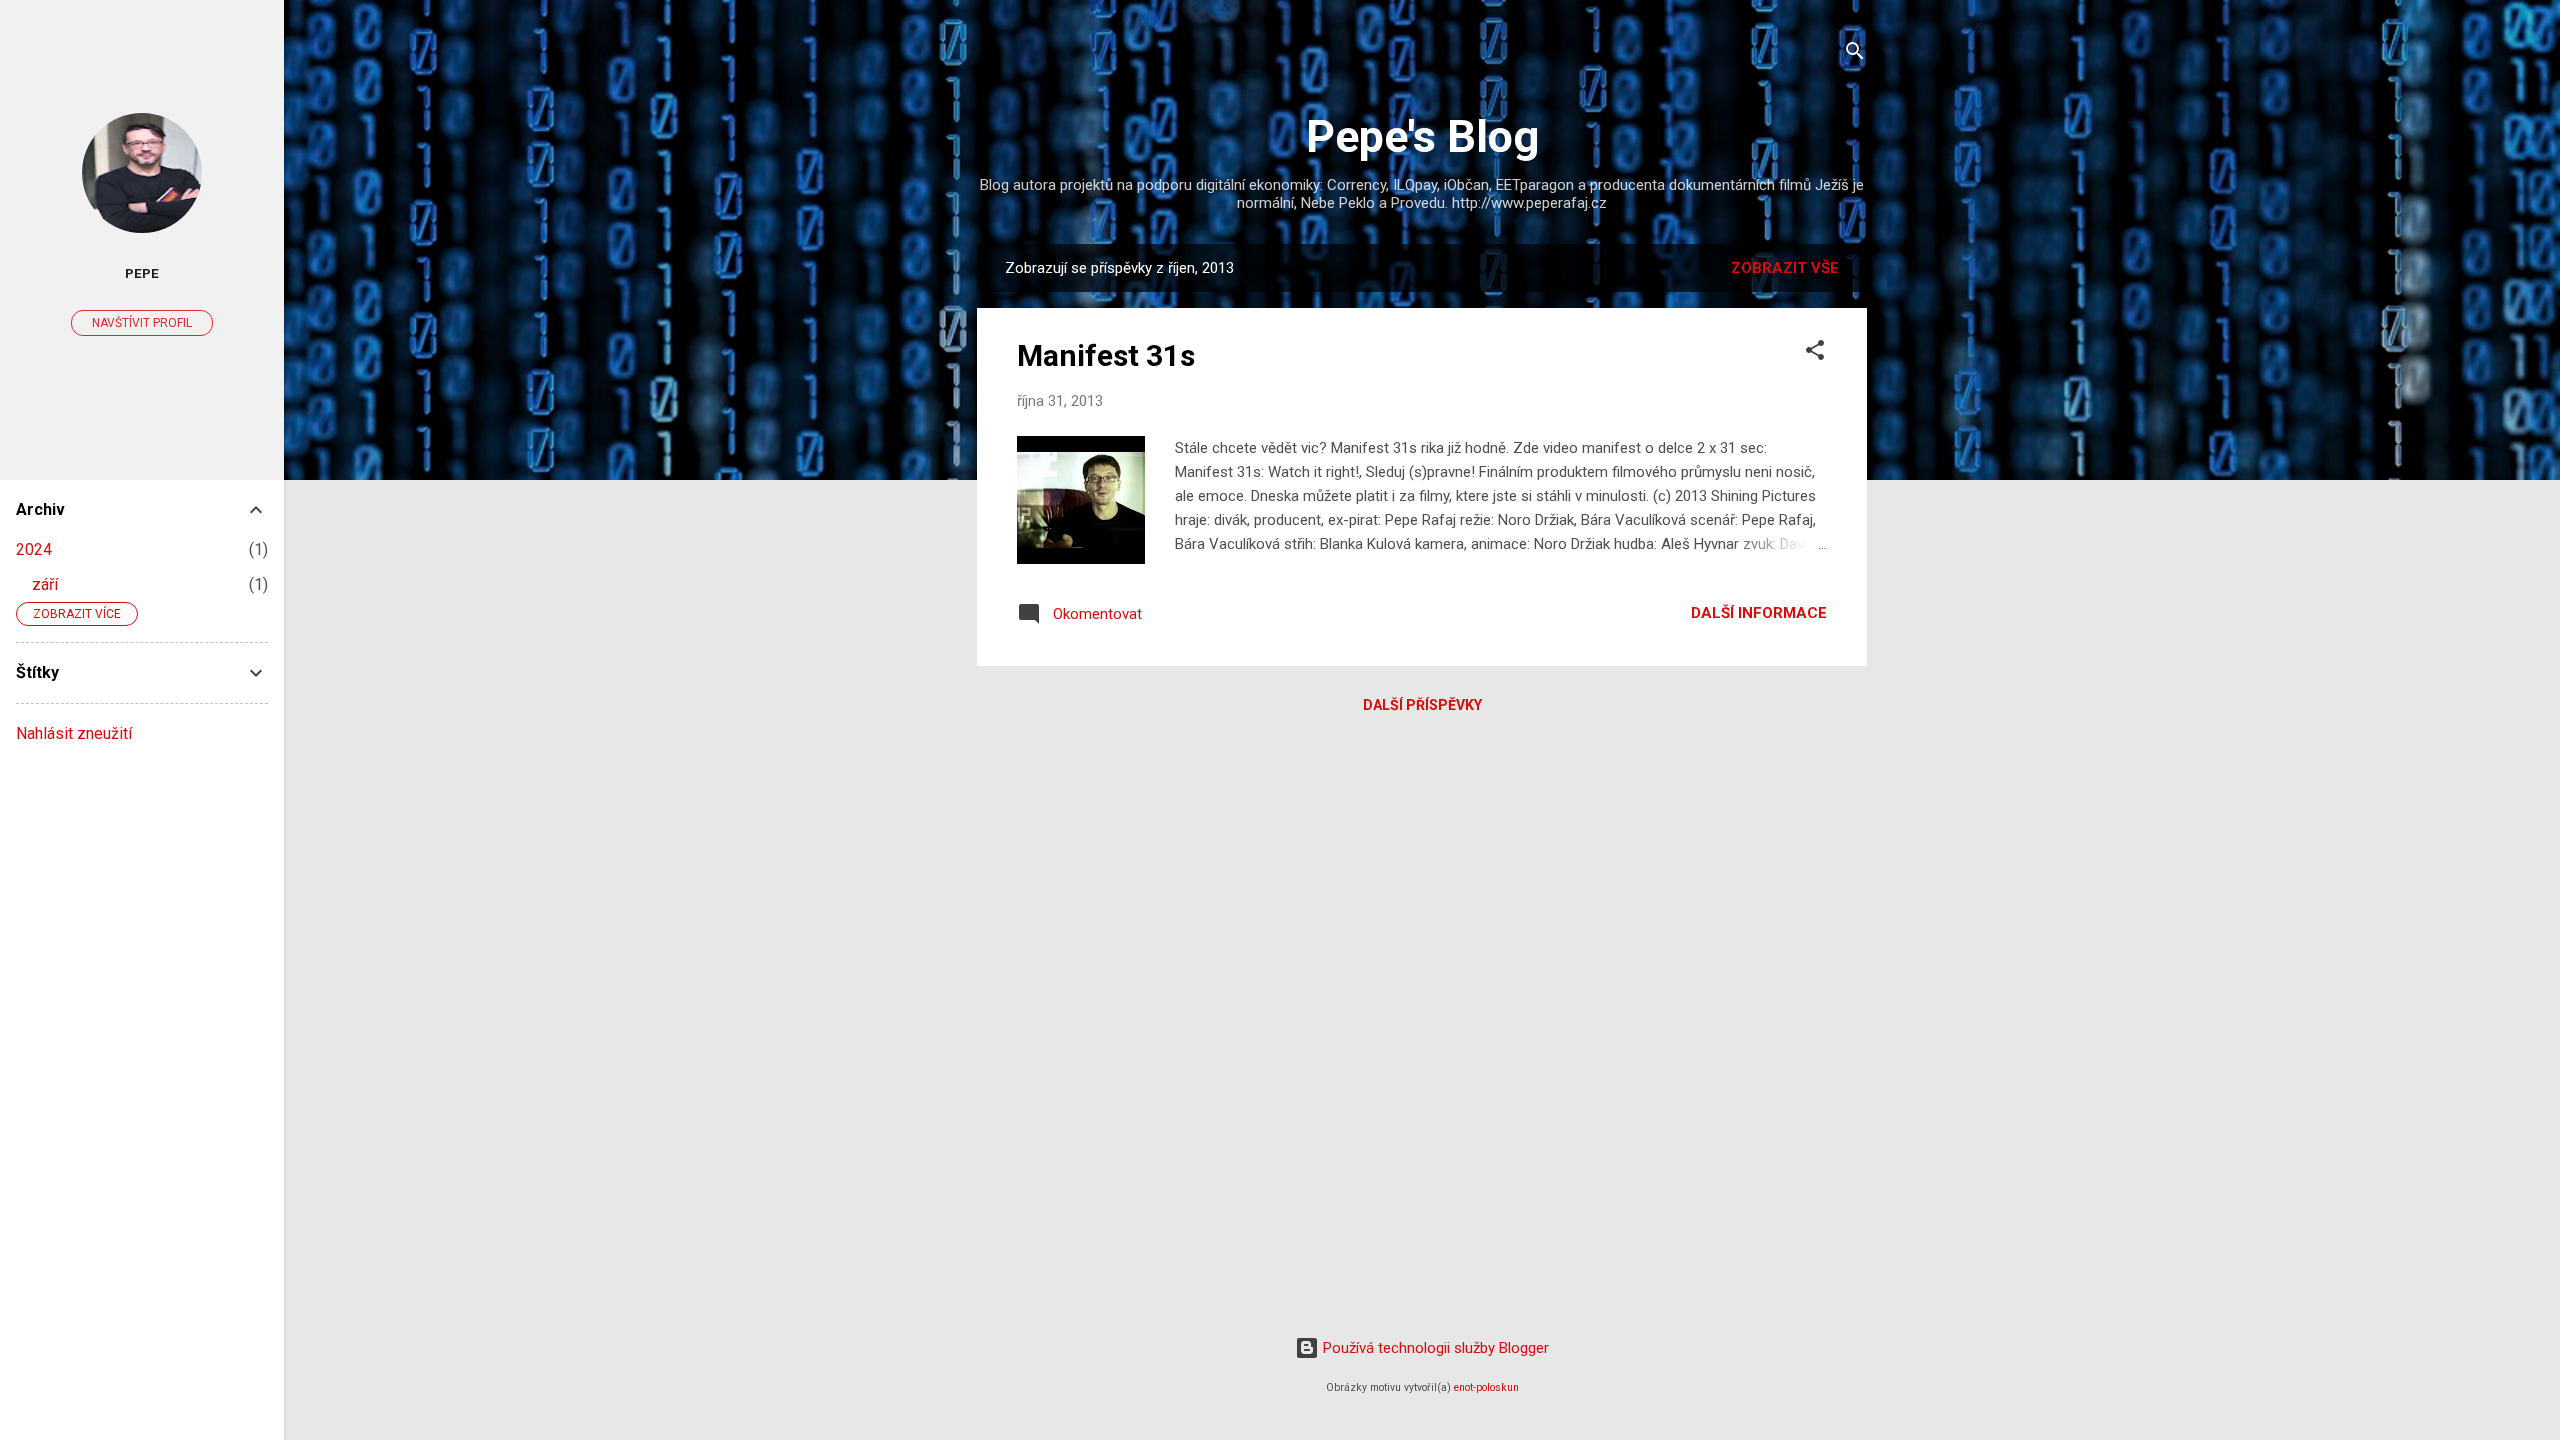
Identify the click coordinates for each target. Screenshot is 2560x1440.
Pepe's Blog (1422, 136)
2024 (34, 549)
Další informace (1759, 613)
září (45, 584)
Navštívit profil (142, 323)
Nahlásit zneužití (74, 733)
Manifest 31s (1106, 355)
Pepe (142, 273)
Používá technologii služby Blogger (1434, 1348)
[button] (1815, 353)
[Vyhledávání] (1855, 54)
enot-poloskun (1486, 1387)
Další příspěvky (1422, 705)
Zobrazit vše (1785, 268)
